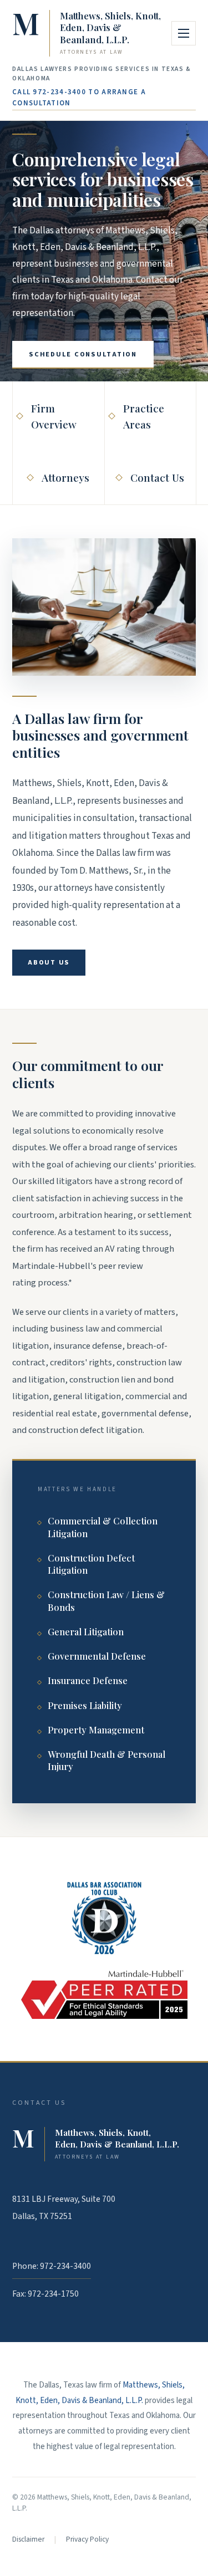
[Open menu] (184, 33)
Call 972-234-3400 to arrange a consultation (79, 98)
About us (49, 962)
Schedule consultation (83, 354)
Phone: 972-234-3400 (52, 2266)
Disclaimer (28, 2539)
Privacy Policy (87, 2539)
